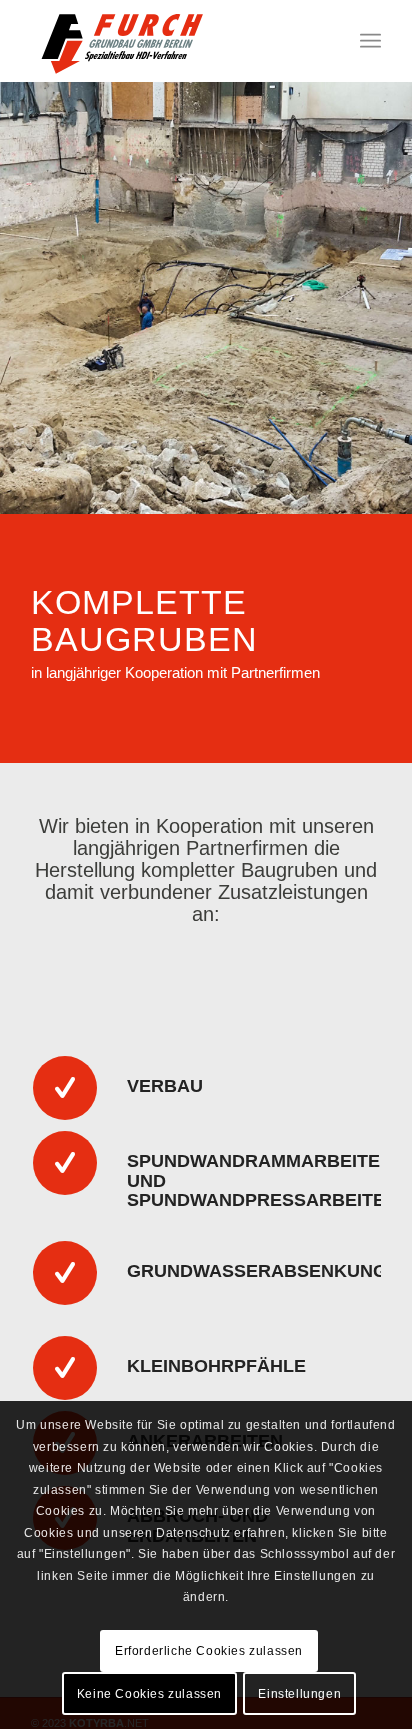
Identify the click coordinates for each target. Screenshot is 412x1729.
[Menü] (370, 41)
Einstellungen (299, 1694)
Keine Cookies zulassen (149, 1694)
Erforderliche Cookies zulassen (209, 1651)
